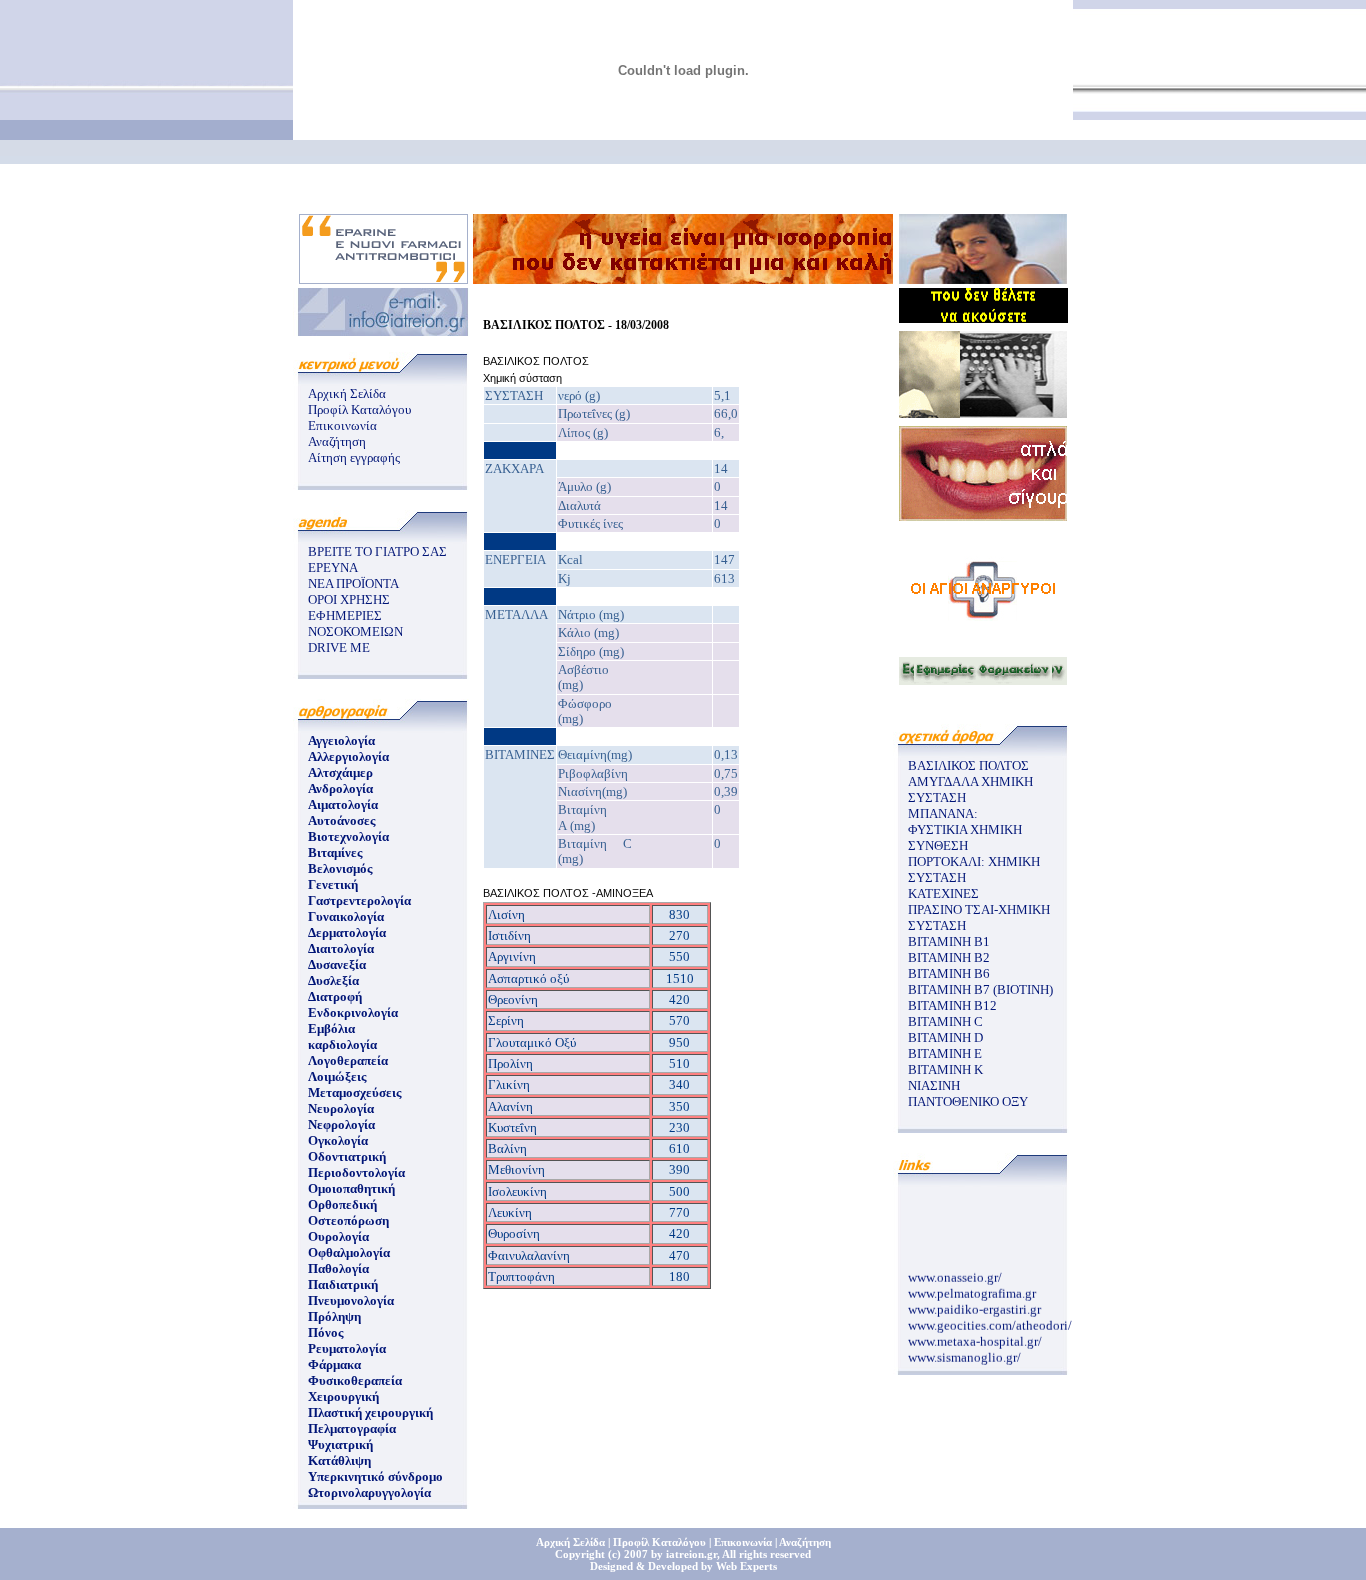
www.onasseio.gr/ (955, 1271)
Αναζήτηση (337, 441)
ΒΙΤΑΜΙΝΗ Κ (945, 1069)
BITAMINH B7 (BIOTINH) (980, 989)
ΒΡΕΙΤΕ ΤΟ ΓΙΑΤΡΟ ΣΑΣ (377, 551)
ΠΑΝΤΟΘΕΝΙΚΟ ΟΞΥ (968, 1101)
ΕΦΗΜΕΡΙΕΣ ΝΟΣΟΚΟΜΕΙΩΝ (355, 623)
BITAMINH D (945, 1037)
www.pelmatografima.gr (972, 1287)
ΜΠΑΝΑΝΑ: (943, 813)
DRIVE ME (339, 647)
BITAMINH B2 (949, 957)
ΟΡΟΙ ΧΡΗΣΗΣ (349, 599)
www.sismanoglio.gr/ (964, 1351)
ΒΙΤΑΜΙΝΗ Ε (945, 1053)
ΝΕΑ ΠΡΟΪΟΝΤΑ (353, 583)
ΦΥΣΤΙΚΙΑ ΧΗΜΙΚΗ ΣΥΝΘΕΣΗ (965, 837)
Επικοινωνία (342, 425)
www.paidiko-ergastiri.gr (974, 1303)
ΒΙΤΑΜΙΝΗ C (945, 1021)
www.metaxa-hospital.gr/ (975, 1335)
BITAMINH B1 (949, 941)
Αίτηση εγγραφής (354, 457)
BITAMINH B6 (949, 973)
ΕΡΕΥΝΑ (333, 567)
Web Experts (746, 1566)
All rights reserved (766, 1554)
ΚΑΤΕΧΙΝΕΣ (943, 893)
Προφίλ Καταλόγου (359, 409)
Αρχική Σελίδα (347, 393)
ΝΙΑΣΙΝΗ (934, 1085)
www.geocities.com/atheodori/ (990, 1319)
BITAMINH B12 (952, 1005)
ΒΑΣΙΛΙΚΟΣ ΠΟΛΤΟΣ (968, 765)
